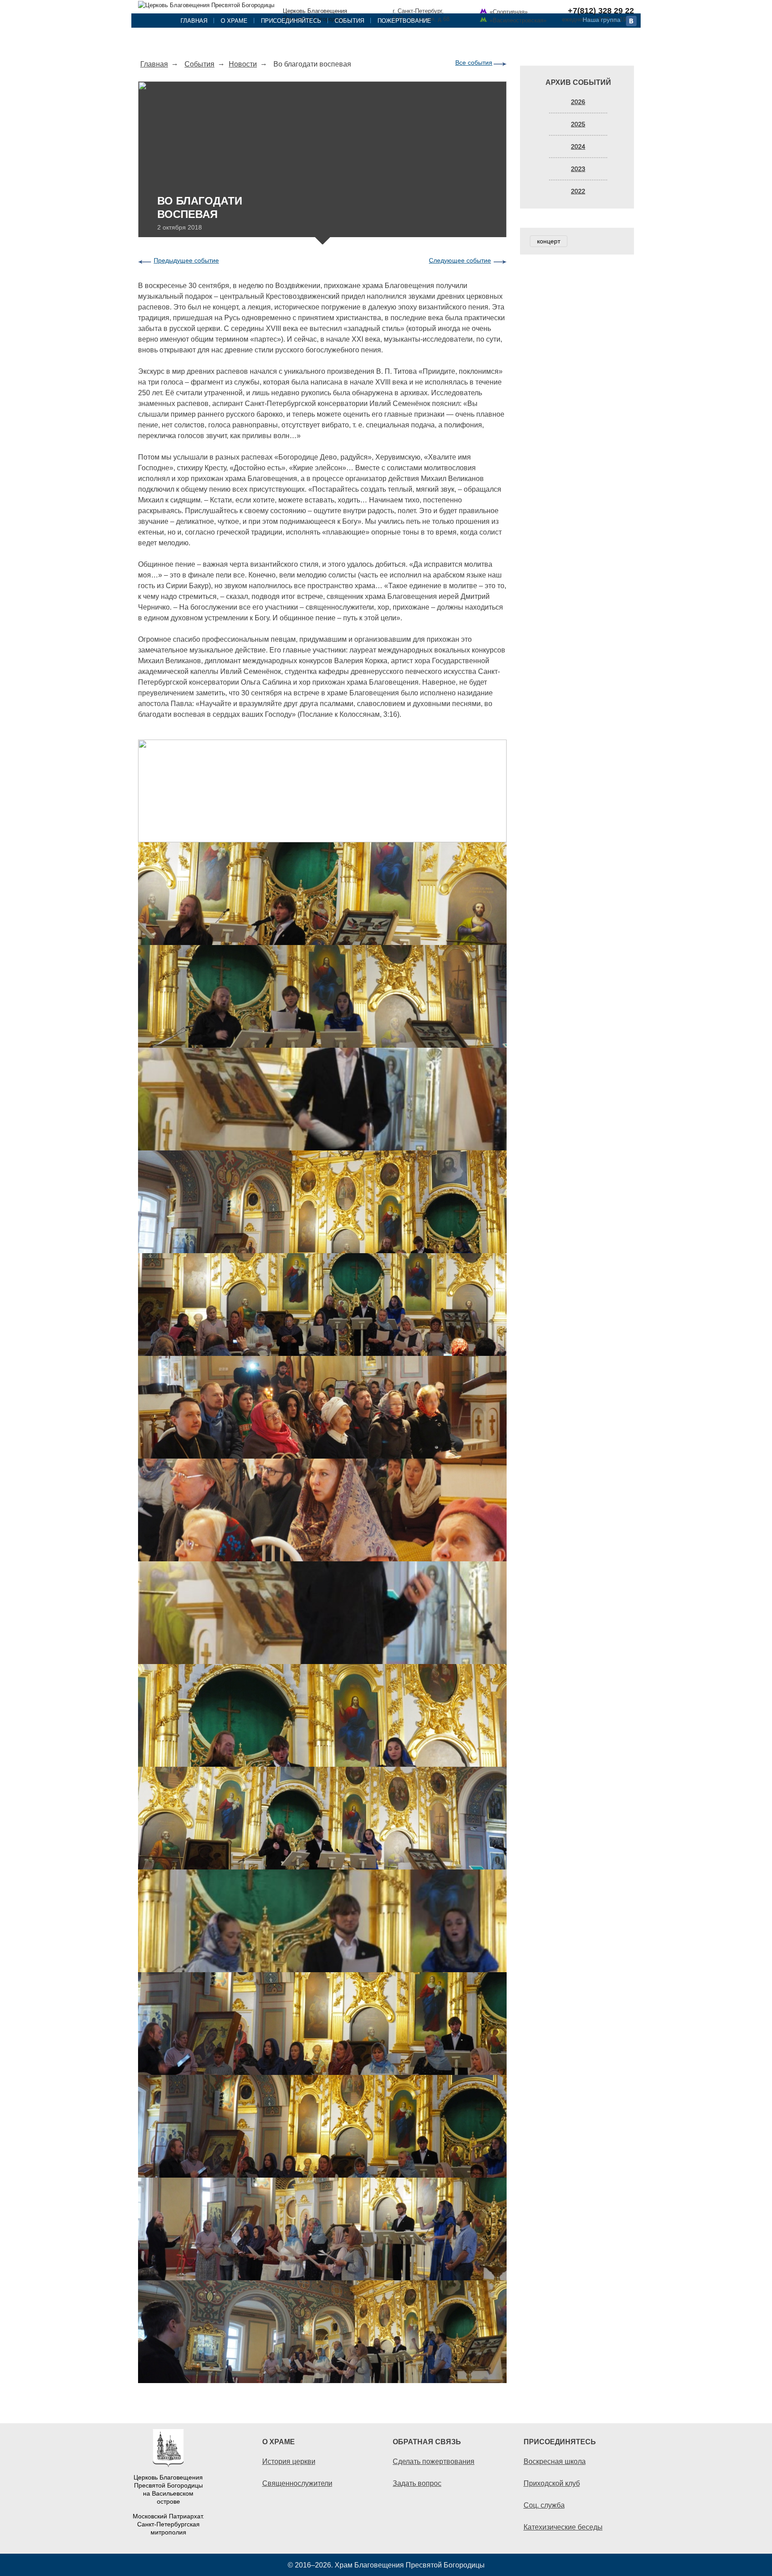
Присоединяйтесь (291, 21)
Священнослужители (297, 2483)
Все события (474, 63)
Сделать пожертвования (434, 2461)
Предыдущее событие (186, 260)
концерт (549, 241)
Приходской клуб (552, 2483)
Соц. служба (544, 2505)
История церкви (289, 2461)
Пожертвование (404, 21)
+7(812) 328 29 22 (601, 11)
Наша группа (602, 20)
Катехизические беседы (563, 2527)
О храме (234, 21)
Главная (194, 21)
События (349, 21)
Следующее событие (460, 260)
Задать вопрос (417, 2483)
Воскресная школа (555, 2461)
